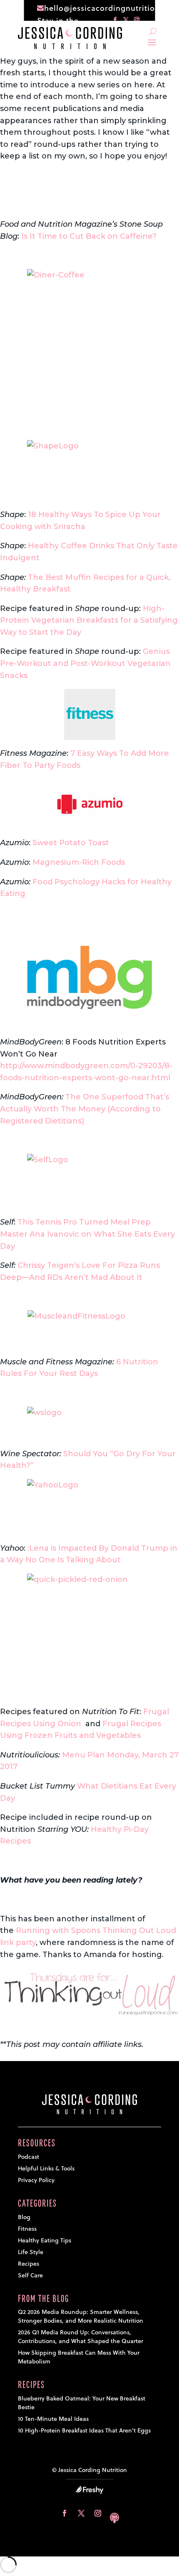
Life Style (31, 2252)
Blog (24, 2217)
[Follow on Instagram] (98, 2513)
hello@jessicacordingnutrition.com (112, 8)
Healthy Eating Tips (45, 2240)
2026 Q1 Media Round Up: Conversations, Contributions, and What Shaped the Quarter (81, 2337)
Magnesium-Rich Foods (79, 862)
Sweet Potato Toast (71, 843)
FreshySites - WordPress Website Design (89, 2490)
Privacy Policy (36, 2180)
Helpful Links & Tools (46, 2168)
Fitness (27, 2229)
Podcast (29, 2157)
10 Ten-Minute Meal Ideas (53, 2419)
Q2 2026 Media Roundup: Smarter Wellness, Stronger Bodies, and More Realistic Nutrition (81, 2316)
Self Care (30, 2275)
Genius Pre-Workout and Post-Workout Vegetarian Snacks (85, 663)
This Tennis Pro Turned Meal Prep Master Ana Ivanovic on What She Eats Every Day (87, 1234)
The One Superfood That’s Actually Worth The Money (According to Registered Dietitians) (85, 1109)
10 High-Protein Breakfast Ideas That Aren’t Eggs (84, 2430)
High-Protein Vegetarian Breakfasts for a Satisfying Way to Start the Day (89, 620)
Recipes (29, 2264)
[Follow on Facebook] (65, 2513)
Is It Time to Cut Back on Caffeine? (90, 236)
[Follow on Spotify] (114, 2513)
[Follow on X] (81, 2513)
